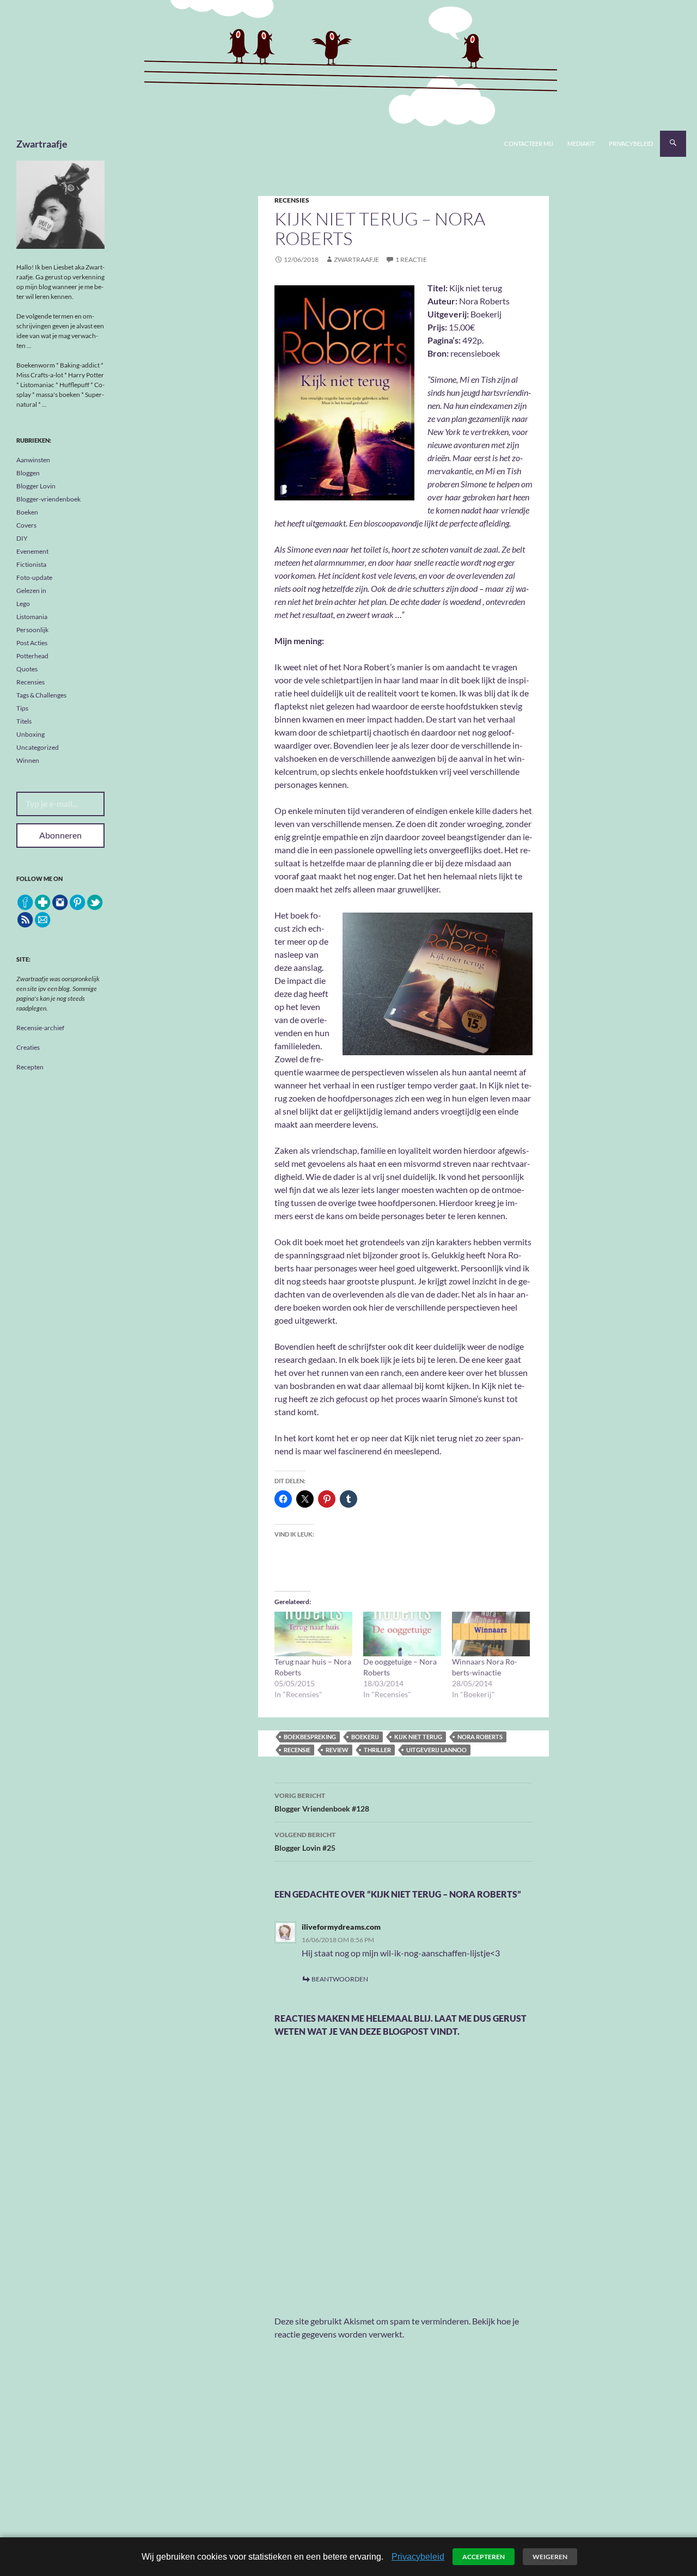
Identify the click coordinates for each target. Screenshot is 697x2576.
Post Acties (32, 643)
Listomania (32, 617)
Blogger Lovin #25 (305, 1841)
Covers (26, 525)
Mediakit (581, 143)
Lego (23, 604)
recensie (297, 1750)
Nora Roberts (480, 1737)
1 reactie (411, 259)
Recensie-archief (40, 1028)
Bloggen (28, 473)
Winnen (28, 760)
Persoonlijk (32, 630)
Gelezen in (31, 591)
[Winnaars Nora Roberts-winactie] (491, 1634)
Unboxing (30, 734)
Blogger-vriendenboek (48, 499)
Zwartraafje (42, 144)
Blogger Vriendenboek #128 (322, 1802)
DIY (22, 538)
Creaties (28, 1047)
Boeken (27, 512)
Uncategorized (38, 747)
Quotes (27, 669)
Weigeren (550, 2557)
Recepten (30, 1067)
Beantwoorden (340, 1979)
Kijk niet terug (418, 1737)
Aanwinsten (33, 460)
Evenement (32, 551)
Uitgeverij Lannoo (436, 1750)
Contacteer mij (529, 143)
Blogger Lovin (36, 486)
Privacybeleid (631, 143)
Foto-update (34, 577)
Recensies (292, 200)
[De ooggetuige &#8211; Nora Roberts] (402, 1634)
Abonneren (60, 835)
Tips (22, 708)
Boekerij (365, 1737)
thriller (377, 1750)
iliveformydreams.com (341, 1927)
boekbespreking (310, 1737)
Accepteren (484, 2557)
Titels (24, 721)
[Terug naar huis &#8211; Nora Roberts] (313, 1634)
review (337, 1750)
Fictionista (31, 564)
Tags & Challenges (41, 695)
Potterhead (32, 656)
